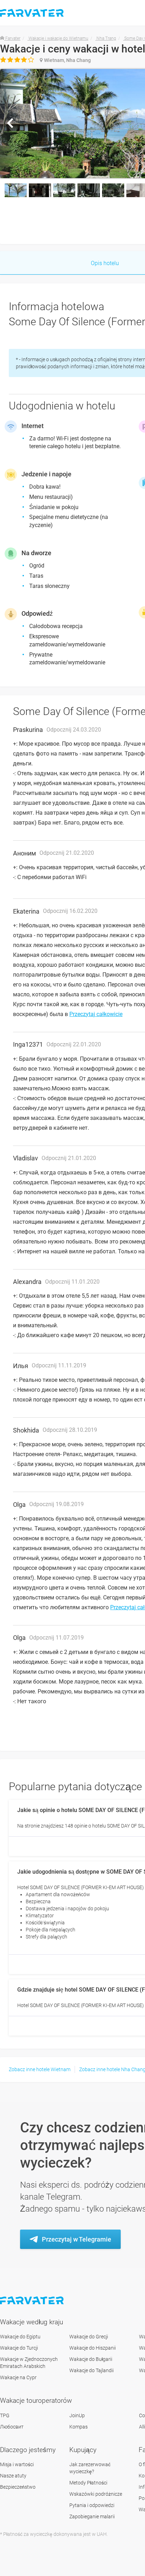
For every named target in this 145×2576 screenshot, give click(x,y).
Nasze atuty (13, 2476)
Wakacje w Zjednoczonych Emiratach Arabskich (29, 2363)
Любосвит (12, 2427)
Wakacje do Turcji (19, 2348)
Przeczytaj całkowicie (96, 1014)
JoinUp (77, 2415)
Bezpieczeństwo (18, 2487)
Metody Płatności (88, 2483)
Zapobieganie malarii (92, 2517)
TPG (5, 2415)
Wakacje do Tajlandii (92, 2370)
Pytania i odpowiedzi (92, 2505)
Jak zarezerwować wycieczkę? (90, 2468)
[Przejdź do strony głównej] (33, 2301)
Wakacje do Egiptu (20, 2337)
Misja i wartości (17, 2464)
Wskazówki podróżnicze (96, 2494)
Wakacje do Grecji (89, 2337)
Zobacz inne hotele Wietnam (40, 2069)
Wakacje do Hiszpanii (93, 2348)
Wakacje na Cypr (18, 2377)
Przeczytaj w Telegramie (77, 2239)
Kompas (78, 2427)
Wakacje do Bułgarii (91, 2359)
